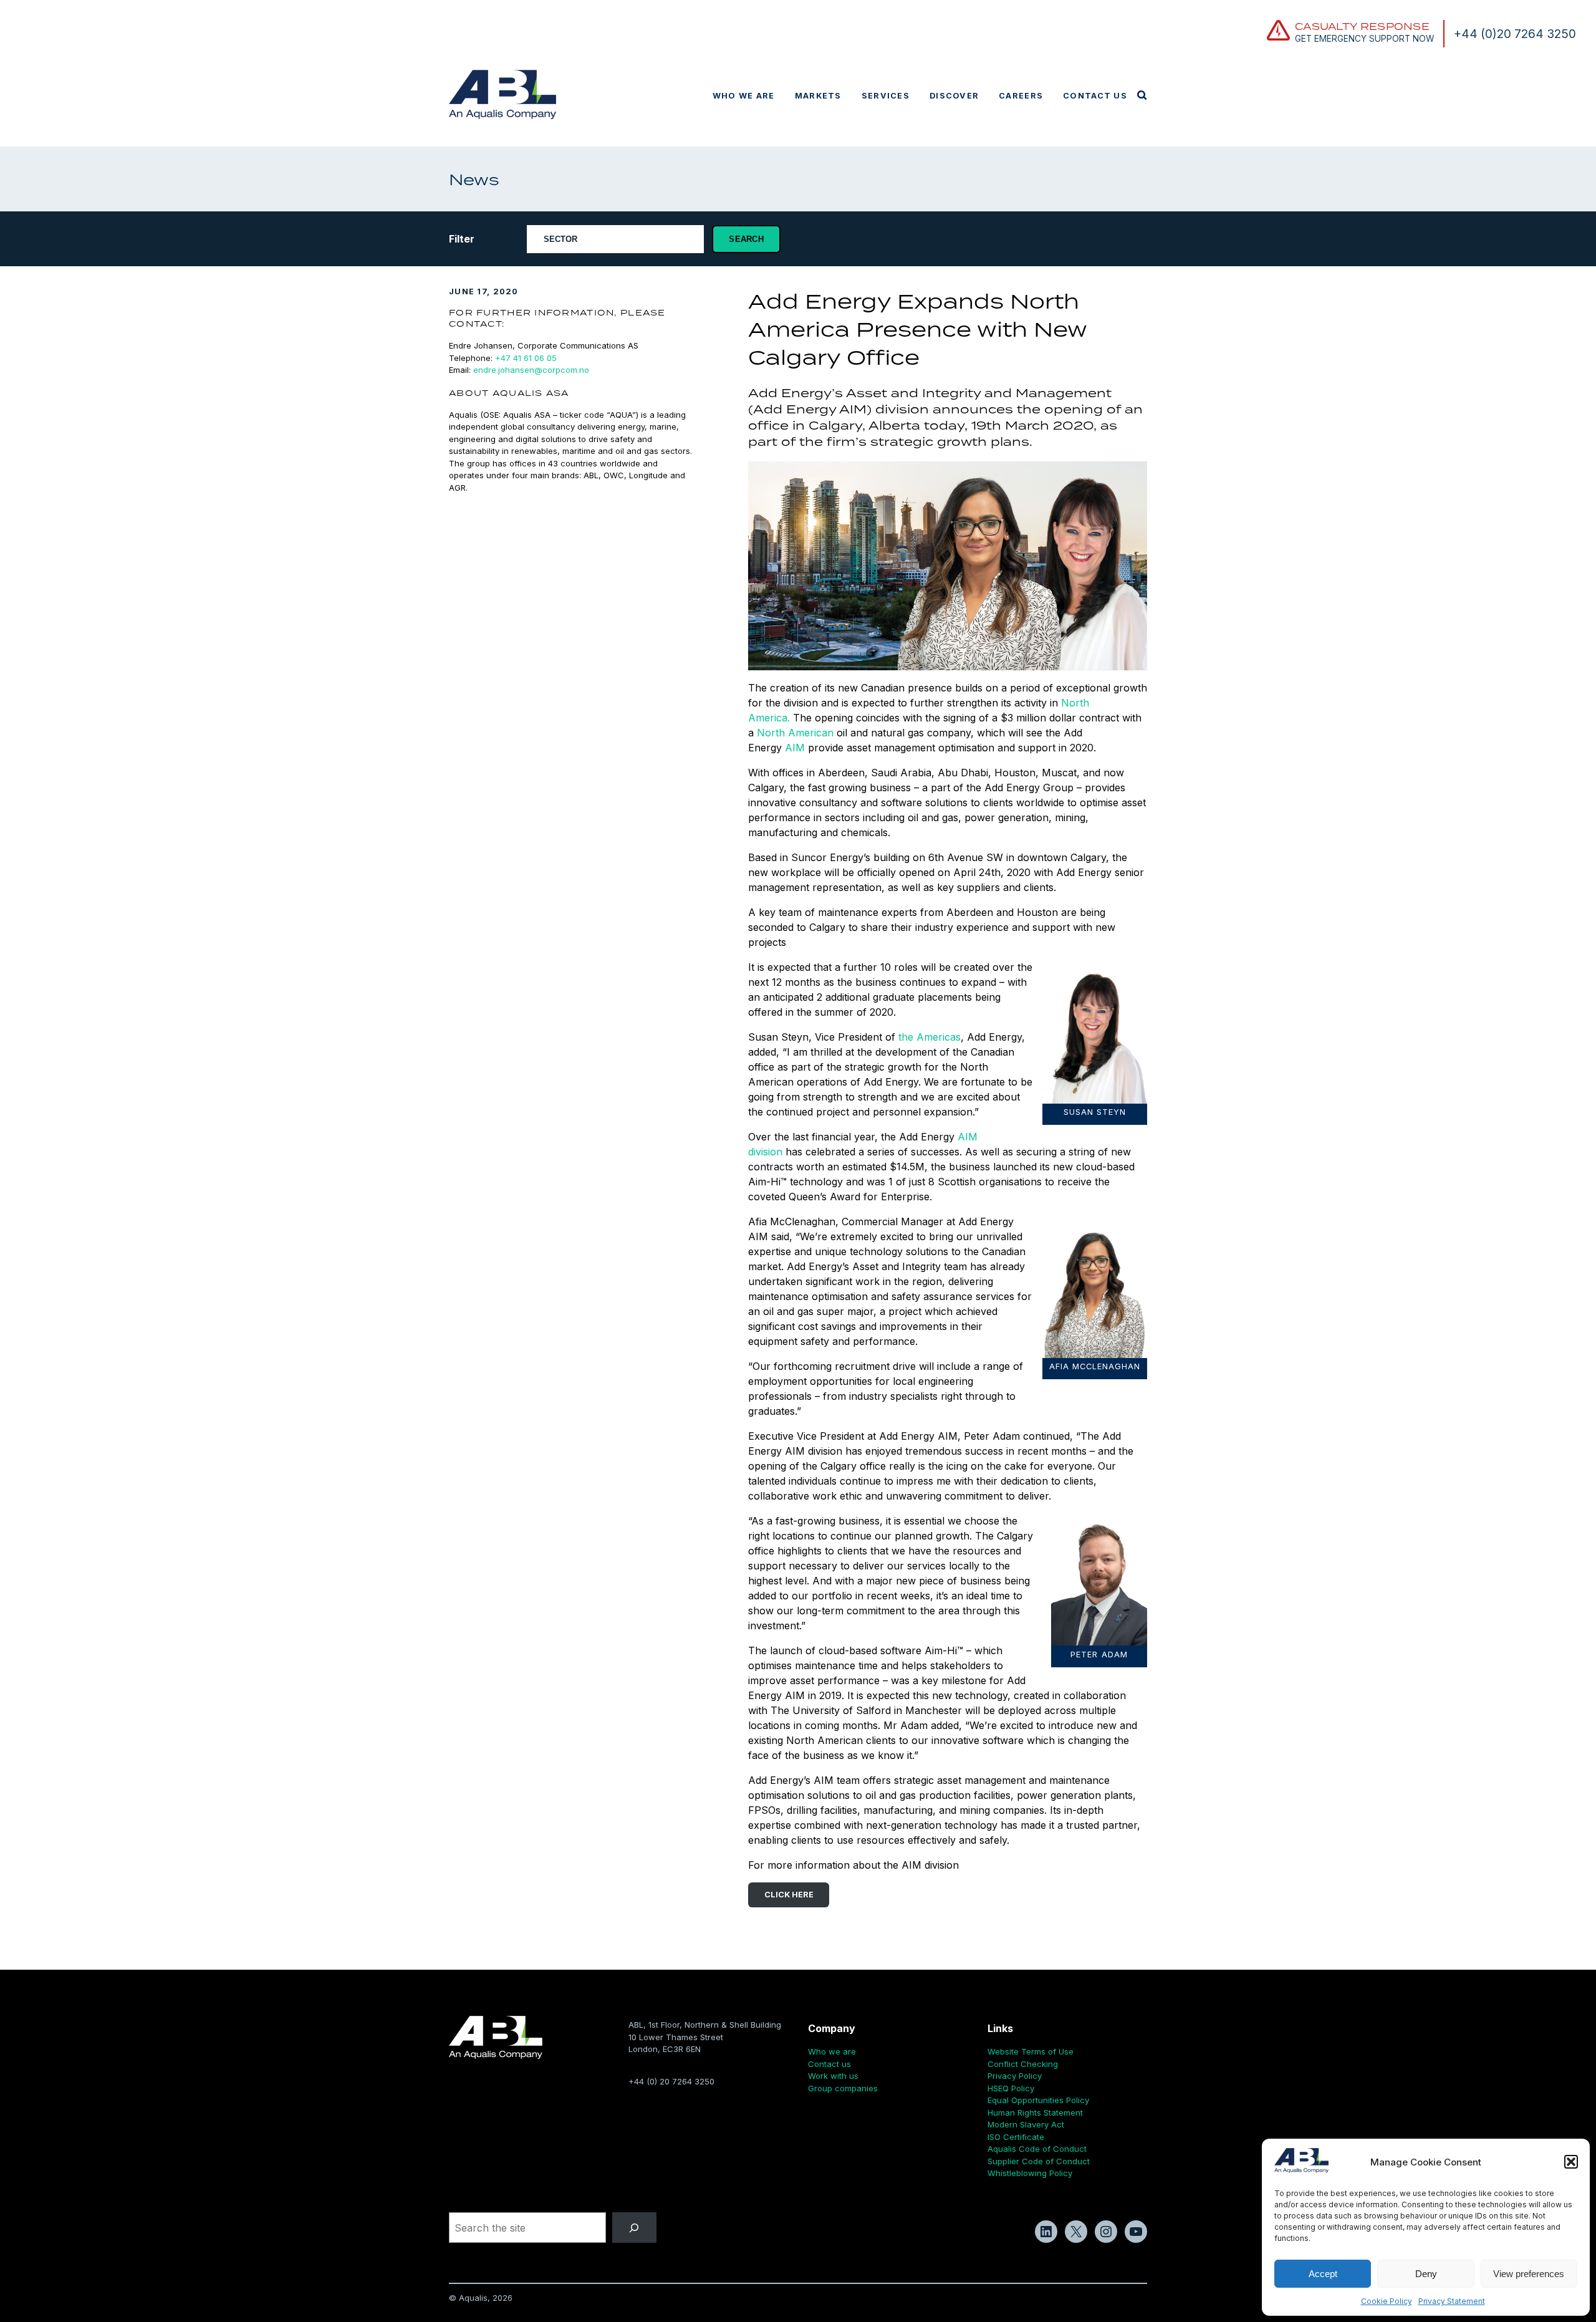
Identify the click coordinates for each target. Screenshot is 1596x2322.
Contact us (1095, 96)
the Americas (930, 1037)
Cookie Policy (1387, 2301)
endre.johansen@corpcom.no (531, 370)
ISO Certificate (1016, 2137)
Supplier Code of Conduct (1039, 2161)
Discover (954, 96)
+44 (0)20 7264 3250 (1515, 34)
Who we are (744, 96)
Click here (789, 1895)
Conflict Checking (1023, 2064)
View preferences (1529, 2274)
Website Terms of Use (1031, 2051)
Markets (818, 96)
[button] (1571, 2162)
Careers (1021, 96)
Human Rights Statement (1035, 2112)
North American (795, 733)
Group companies (843, 2088)
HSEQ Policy (1011, 2088)
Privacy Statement (1452, 2301)
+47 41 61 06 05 (526, 358)
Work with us (833, 2076)
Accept (1323, 2274)
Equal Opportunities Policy (1038, 2100)
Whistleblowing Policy (1030, 2173)
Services (886, 96)
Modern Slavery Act (1026, 2124)
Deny (1426, 2274)
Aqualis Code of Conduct (1037, 2149)
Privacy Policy (1015, 2076)
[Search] (634, 2228)
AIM (793, 748)
